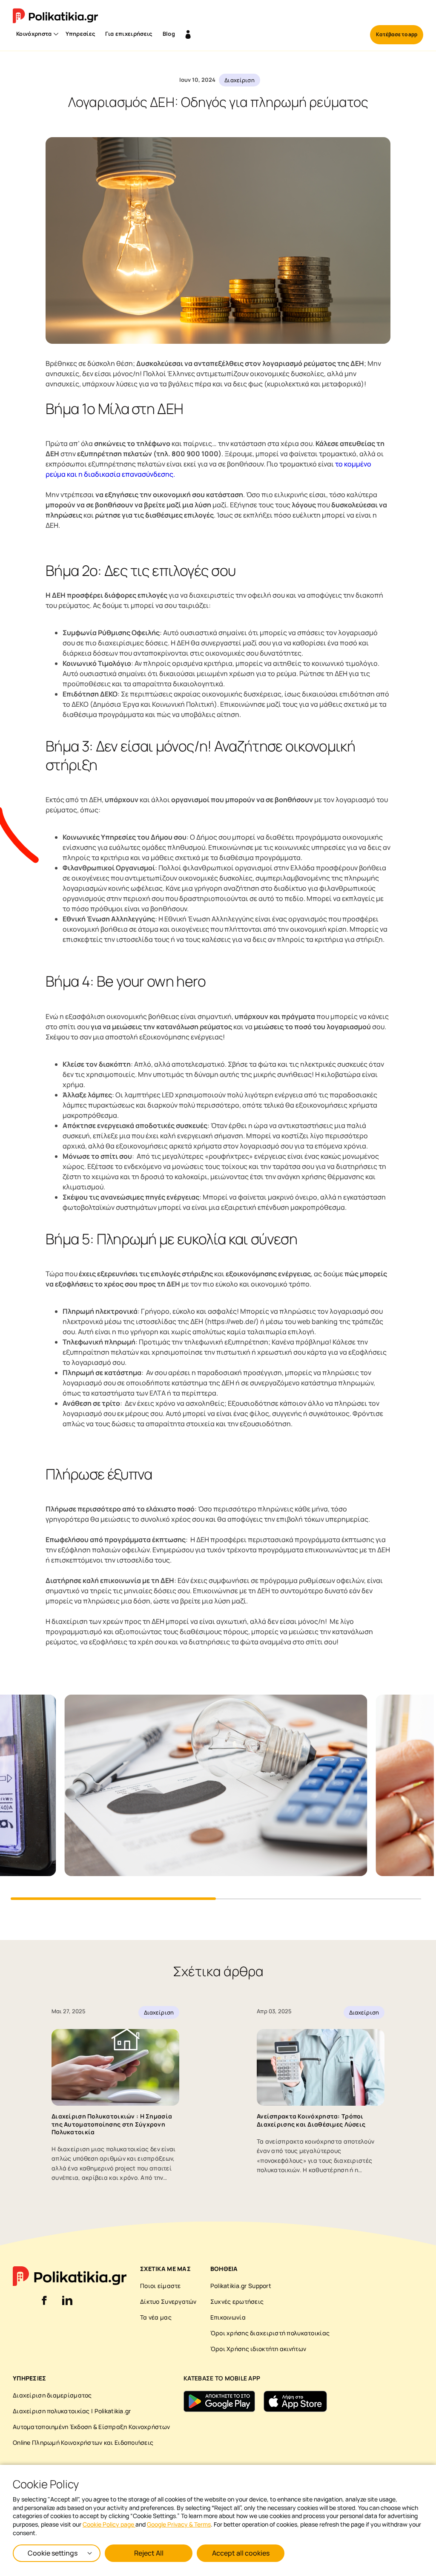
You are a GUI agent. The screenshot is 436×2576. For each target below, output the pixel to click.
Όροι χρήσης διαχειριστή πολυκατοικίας (270, 2333)
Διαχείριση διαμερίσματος (52, 2395)
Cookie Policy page (109, 2524)
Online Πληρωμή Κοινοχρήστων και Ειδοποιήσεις (83, 2442)
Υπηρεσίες (80, 34)
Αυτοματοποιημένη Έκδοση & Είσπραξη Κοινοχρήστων (91, 2427)
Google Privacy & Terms (179, 2524)
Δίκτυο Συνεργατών (168, 2301)
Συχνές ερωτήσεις (237, 2301)
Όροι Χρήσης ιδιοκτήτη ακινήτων (258, 2349)
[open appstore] (295, 2401)
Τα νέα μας (156, 2317)
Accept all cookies (241, 2553)
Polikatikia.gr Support (241, 2286)
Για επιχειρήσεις (129, 34)
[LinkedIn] (67, 2305)
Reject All (149, 2553)
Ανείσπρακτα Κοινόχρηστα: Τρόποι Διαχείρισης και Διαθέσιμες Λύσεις (311, 2120)
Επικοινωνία (228, 2317)
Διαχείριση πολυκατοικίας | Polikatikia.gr (72, 2411)
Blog (169, 34)
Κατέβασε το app (397, 34)
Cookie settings (53, 2553)
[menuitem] (36, 35)
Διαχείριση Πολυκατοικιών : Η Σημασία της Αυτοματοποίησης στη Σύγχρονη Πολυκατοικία (112, 2124)
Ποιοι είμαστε (161, 2286)
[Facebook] (44, 2305)
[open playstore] (219, 2401)
